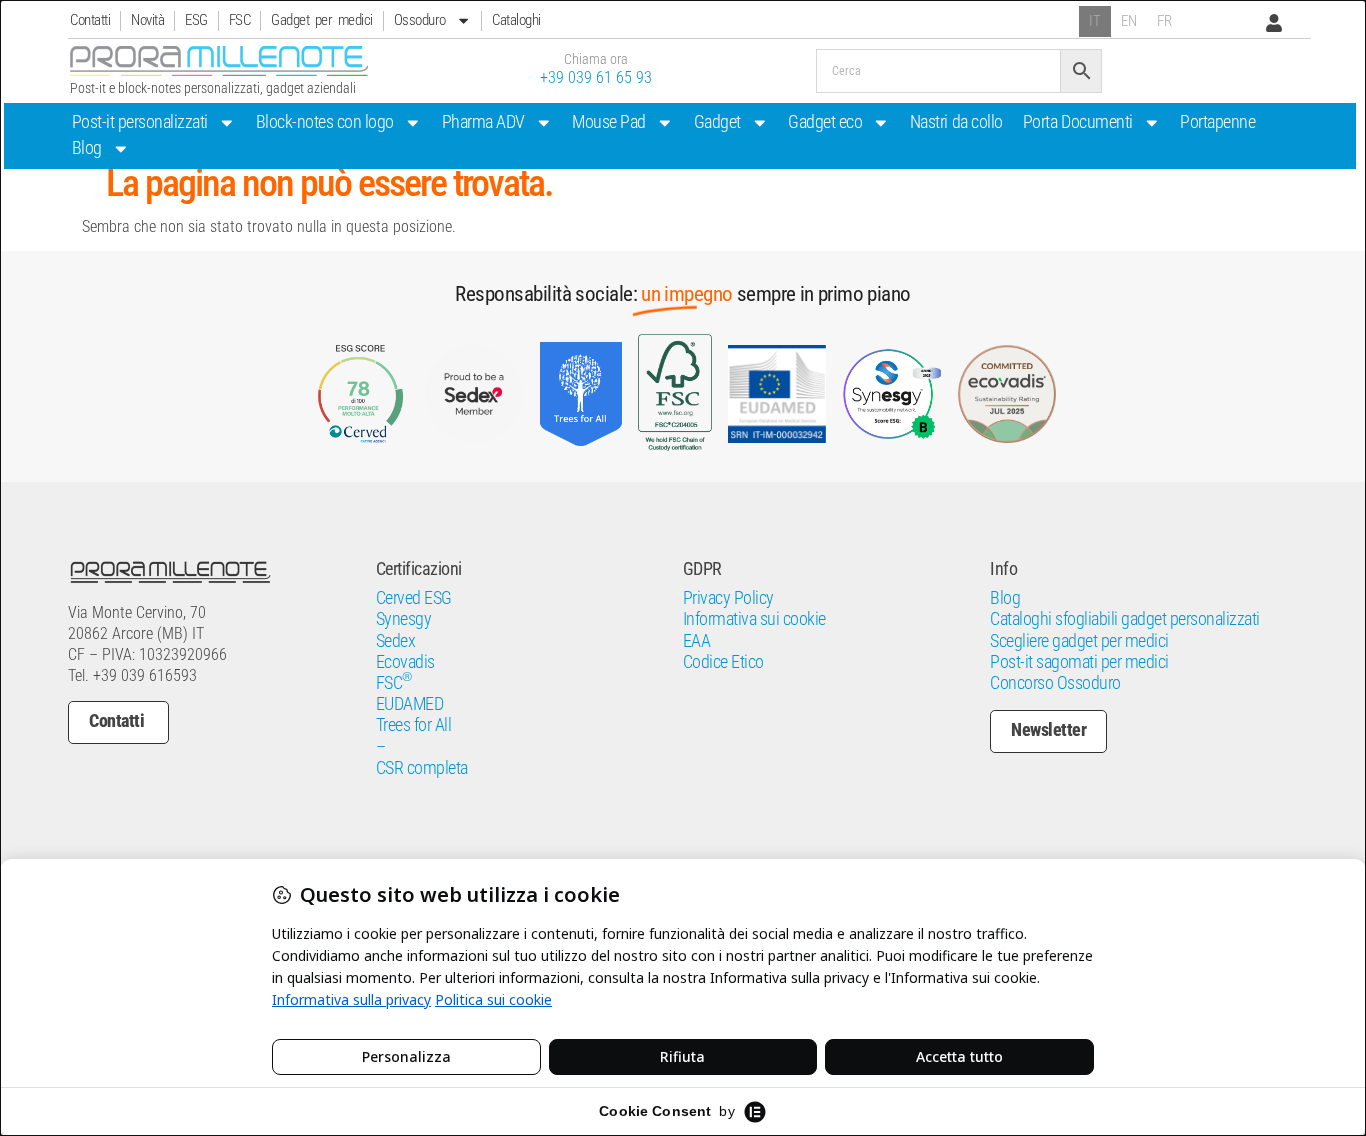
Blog (87, 148)
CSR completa (422, 768)
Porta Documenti (1078, 122)
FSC (240, 20)
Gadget (717, 122)
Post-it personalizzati (140, 122)
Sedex (396, 641)
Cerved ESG (414, 598)
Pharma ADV (483, 122)
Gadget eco (825, 122)
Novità (147, 20)
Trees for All (414, 725)
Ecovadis (405, 662)
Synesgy (404, 619)
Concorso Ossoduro (1055, 683)
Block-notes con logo (325, 122)
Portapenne (1217, 122)
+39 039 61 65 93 (596, 77)
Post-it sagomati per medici (1079, 662)
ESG (196, 20)
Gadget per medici (322, 20)
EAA (697, 641)
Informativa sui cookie (754, 619)
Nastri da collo (956, 122)
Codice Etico (723, 662)
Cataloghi (516, 20)
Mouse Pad (609, 122)
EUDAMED (410, 704)
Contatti (90, 20)
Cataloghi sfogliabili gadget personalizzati (1125, 619)
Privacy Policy (728, 598)
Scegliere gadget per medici (1079, 641)
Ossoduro (420, 20)
